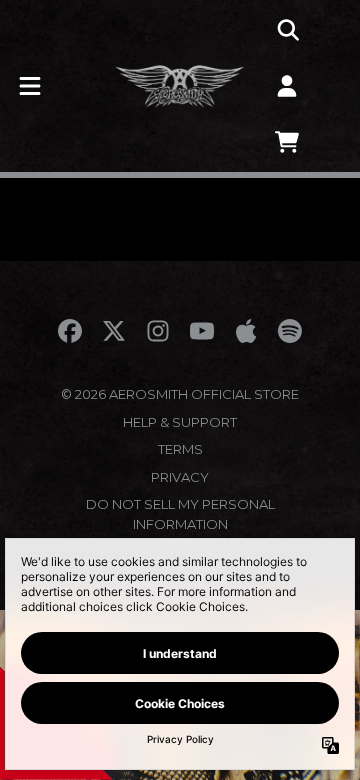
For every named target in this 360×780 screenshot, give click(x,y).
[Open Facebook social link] (70, 331)
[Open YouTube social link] (202, 331)
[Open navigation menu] (30, 86)
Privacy (180, 477)
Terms (180, 449)
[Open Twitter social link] (114, 331)
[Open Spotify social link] (290, 331)
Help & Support (180, 422)
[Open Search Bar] (287, 30)
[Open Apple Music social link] (246, 331)
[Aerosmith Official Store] (180, 86)
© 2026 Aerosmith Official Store (180, 394)
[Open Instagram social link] (158, 331)
